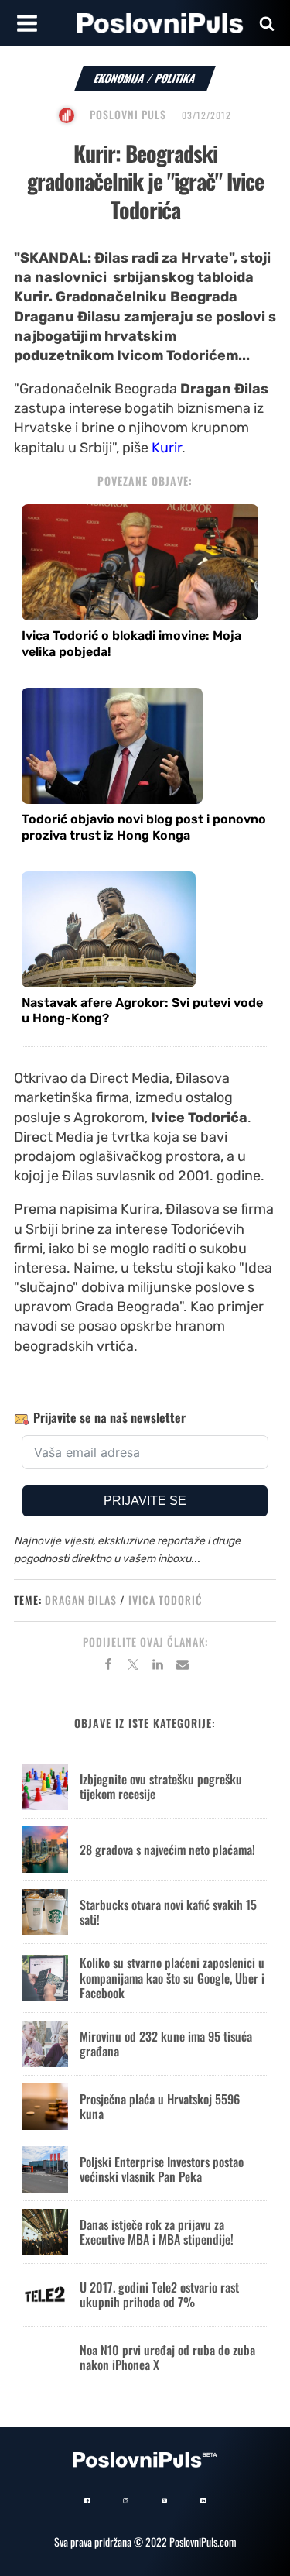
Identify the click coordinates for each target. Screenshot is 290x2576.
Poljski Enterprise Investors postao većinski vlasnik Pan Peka (162, 2169)
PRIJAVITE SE (145, 1501)
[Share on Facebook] (108, 1667)
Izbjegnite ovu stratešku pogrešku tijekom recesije (161, 1786)
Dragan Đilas (81, 1600)
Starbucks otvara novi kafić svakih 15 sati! (168, 1912)
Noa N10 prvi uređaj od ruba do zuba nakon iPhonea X (167, 2357)
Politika (176, 78)
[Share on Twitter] (133, 1667)
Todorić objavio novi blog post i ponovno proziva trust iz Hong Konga (144, 827)
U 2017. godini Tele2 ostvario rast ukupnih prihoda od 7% (159, 2294)
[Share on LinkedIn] (158, 1667)
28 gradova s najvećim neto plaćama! (167, 1850)
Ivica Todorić (165, 1600)
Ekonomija (119, 78)
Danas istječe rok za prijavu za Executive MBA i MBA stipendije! (157, 2232)
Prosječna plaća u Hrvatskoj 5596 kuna (160, 2106)
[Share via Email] (183, 1667)
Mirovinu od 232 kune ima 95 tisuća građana (166, 2044)
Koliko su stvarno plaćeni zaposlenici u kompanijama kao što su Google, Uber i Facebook (172, 1977)
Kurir (167, 448)
